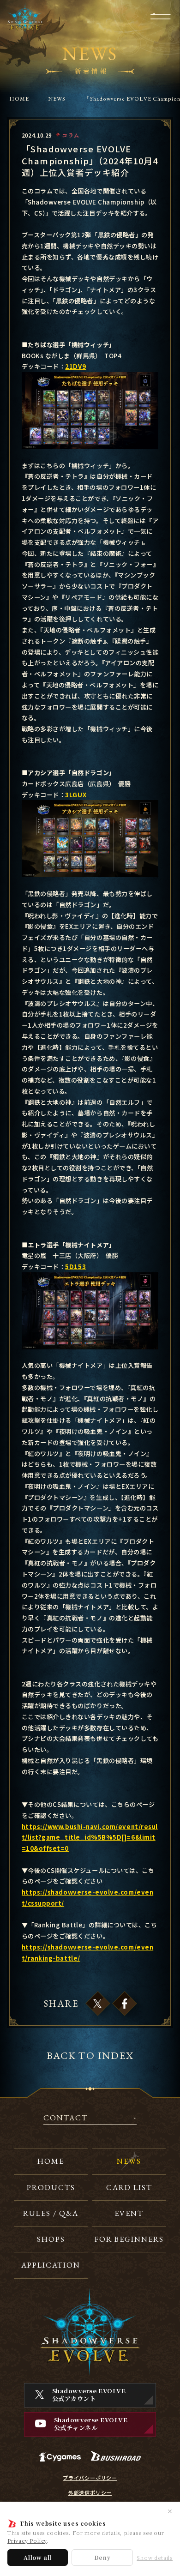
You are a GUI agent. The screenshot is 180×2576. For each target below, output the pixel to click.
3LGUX (76, 795)
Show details (155, 2558)
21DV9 (75, 366)
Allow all (38, 2557)
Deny (102, 2557)
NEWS (57, 99)
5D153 (75, 1267)
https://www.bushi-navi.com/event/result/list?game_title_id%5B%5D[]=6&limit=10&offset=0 (90, 1838)
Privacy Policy (27, 2540)
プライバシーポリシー (90, 2478)
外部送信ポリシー (90, 2493)
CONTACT (66, 2119)
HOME (19, 99)
